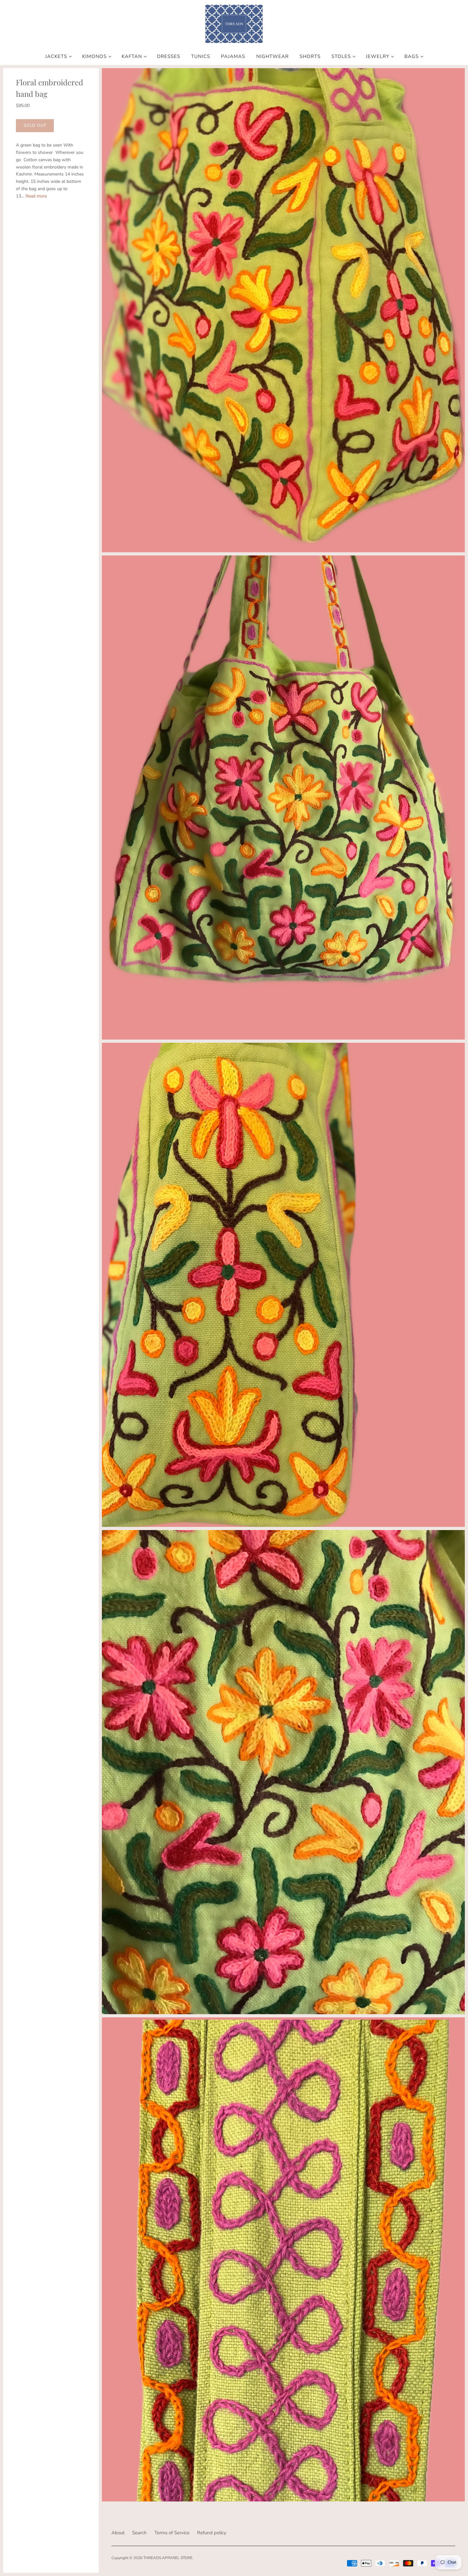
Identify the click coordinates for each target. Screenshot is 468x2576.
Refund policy (212, 2533)
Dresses (169, 57)
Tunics (201, 57)
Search (139, 2533)
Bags (411, 57)
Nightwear (273, 57)
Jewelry (378, 57)
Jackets (56, 57)
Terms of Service (172, 2533)
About (118, 2533)
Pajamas (233, 57)
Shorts (310, 57)
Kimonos (94, 57)
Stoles (341, 57)
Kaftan (132, 57)
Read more (36, 196)
